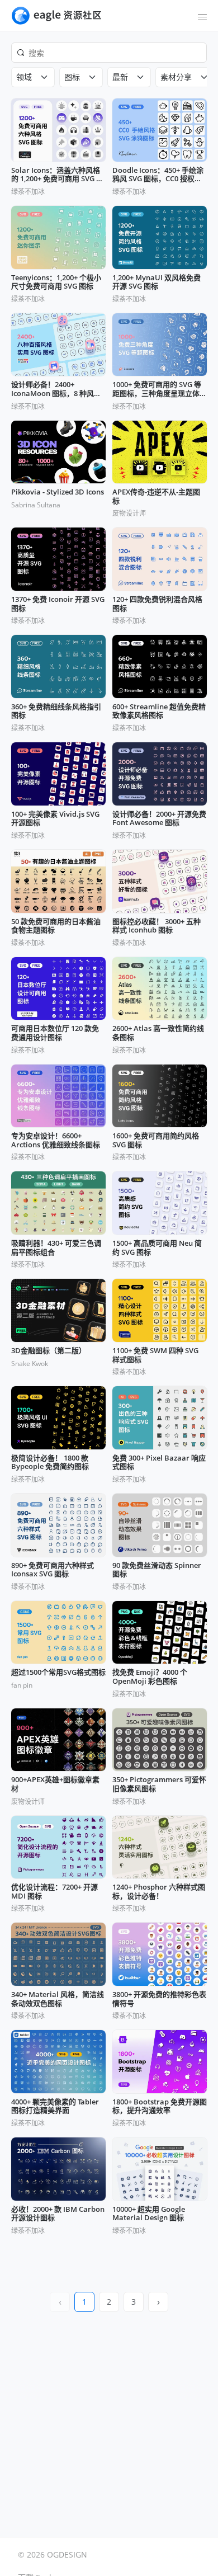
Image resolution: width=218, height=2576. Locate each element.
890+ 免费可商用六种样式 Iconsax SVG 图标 (53, 1570)
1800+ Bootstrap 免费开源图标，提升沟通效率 (160, 2106)
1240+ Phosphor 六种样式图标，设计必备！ (159, 1892)
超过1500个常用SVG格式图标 (58, 1673)
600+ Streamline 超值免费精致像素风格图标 (159, 711)
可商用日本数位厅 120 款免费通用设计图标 (55, 1033)
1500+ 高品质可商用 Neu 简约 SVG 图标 (157, 1248)
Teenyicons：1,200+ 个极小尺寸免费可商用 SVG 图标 (56, 282)
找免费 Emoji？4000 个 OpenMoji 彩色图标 (150, 1677)
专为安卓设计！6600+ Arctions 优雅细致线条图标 (56, 1140)
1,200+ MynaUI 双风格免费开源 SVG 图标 (157, 282)
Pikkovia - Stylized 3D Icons (58, 492)
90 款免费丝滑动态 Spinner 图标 (157, 1570)
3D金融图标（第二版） (49, 1351)
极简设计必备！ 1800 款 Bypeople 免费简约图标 (50, 1463)
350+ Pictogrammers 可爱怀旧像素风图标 (159, 1784)
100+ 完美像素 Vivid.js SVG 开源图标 (55, 819)
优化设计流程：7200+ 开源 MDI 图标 (54, 1892)
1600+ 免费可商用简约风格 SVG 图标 (156, 1140)
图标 (72, 77)
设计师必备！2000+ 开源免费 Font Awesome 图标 (159, 819)
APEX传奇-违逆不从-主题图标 (156, 496)
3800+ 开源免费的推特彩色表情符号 (159, 1999)
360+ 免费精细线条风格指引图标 (56, 711)
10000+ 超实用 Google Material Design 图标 (149, 2214)
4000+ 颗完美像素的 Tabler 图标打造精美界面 (55, 2106)
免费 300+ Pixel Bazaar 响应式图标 (159, 1463)
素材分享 (176, 77)
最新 (120, 77)
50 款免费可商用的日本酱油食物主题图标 (56, 926)
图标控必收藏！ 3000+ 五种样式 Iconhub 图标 (157, 926)
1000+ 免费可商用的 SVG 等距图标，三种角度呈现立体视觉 (160, 389)
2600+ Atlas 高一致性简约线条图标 (158, 1033)
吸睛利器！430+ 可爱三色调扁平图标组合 (56, 1248)
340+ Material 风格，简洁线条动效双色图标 (58, 1999)
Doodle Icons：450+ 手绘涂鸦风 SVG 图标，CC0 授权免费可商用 (158, 175)
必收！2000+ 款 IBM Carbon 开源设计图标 (58, 2214)
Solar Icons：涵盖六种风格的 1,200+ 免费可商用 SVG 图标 (57, 175)
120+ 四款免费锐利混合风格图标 (157, 604)
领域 (24, 77)
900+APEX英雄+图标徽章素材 (55, 1784)
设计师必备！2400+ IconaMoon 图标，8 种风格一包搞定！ (56, 389)
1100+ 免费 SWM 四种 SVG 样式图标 (155, 1355)
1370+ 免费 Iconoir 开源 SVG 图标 (58, 604)
